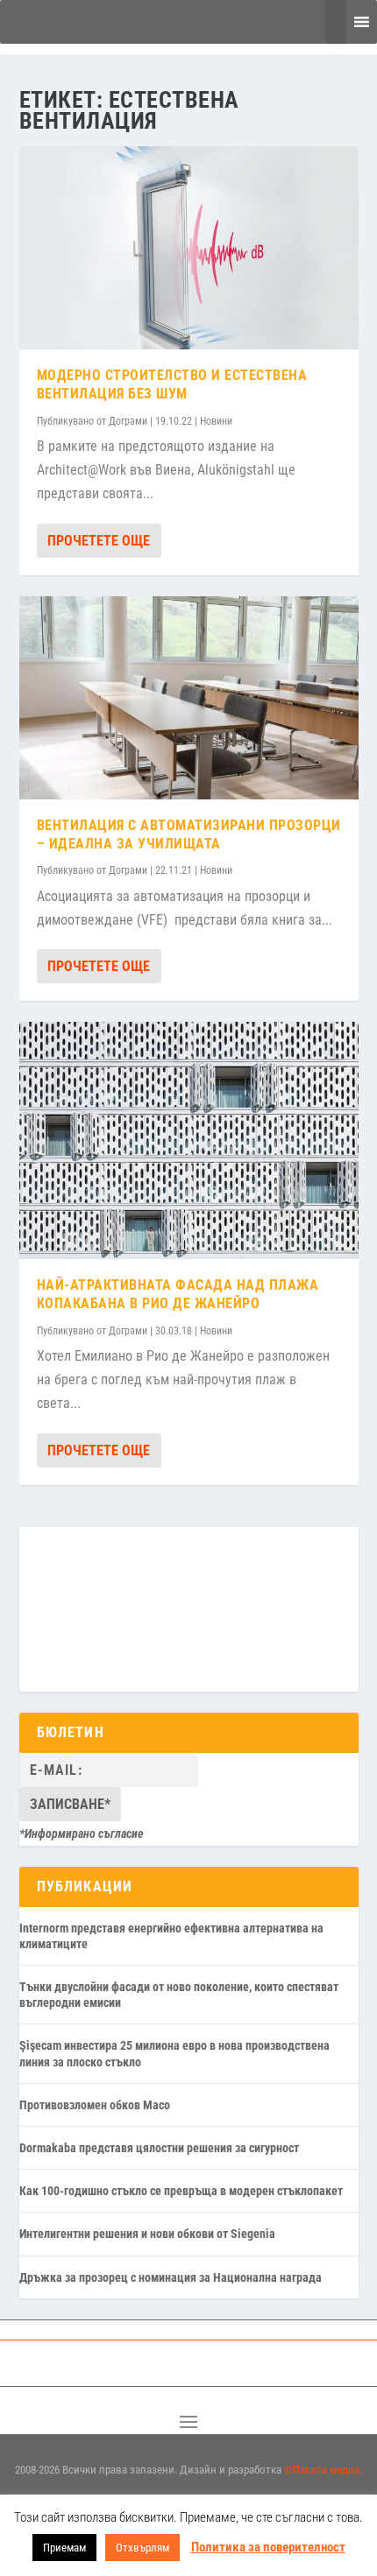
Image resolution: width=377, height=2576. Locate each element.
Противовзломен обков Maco (95, 2105)
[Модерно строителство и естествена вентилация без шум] (189, 248)
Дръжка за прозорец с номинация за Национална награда (171, 2277)
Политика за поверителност (268, 2547)
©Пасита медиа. (323, 2470)
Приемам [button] (64, 2548)
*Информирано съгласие (82, 1833)
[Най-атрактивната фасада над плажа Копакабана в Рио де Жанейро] (189, 1140)
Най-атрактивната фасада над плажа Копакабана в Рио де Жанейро (178, 1294)
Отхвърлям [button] (142, 2548)
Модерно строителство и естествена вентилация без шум (172, 384)
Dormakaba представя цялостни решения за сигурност (159, 2148)
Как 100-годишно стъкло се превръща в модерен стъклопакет (181, 2191)
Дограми (128, 421)
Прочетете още (99, 541)
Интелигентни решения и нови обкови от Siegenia (147, 2234)
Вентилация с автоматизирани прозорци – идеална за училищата (189, 834)
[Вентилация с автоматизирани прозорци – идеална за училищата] (189, 698)
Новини (216, 421)
